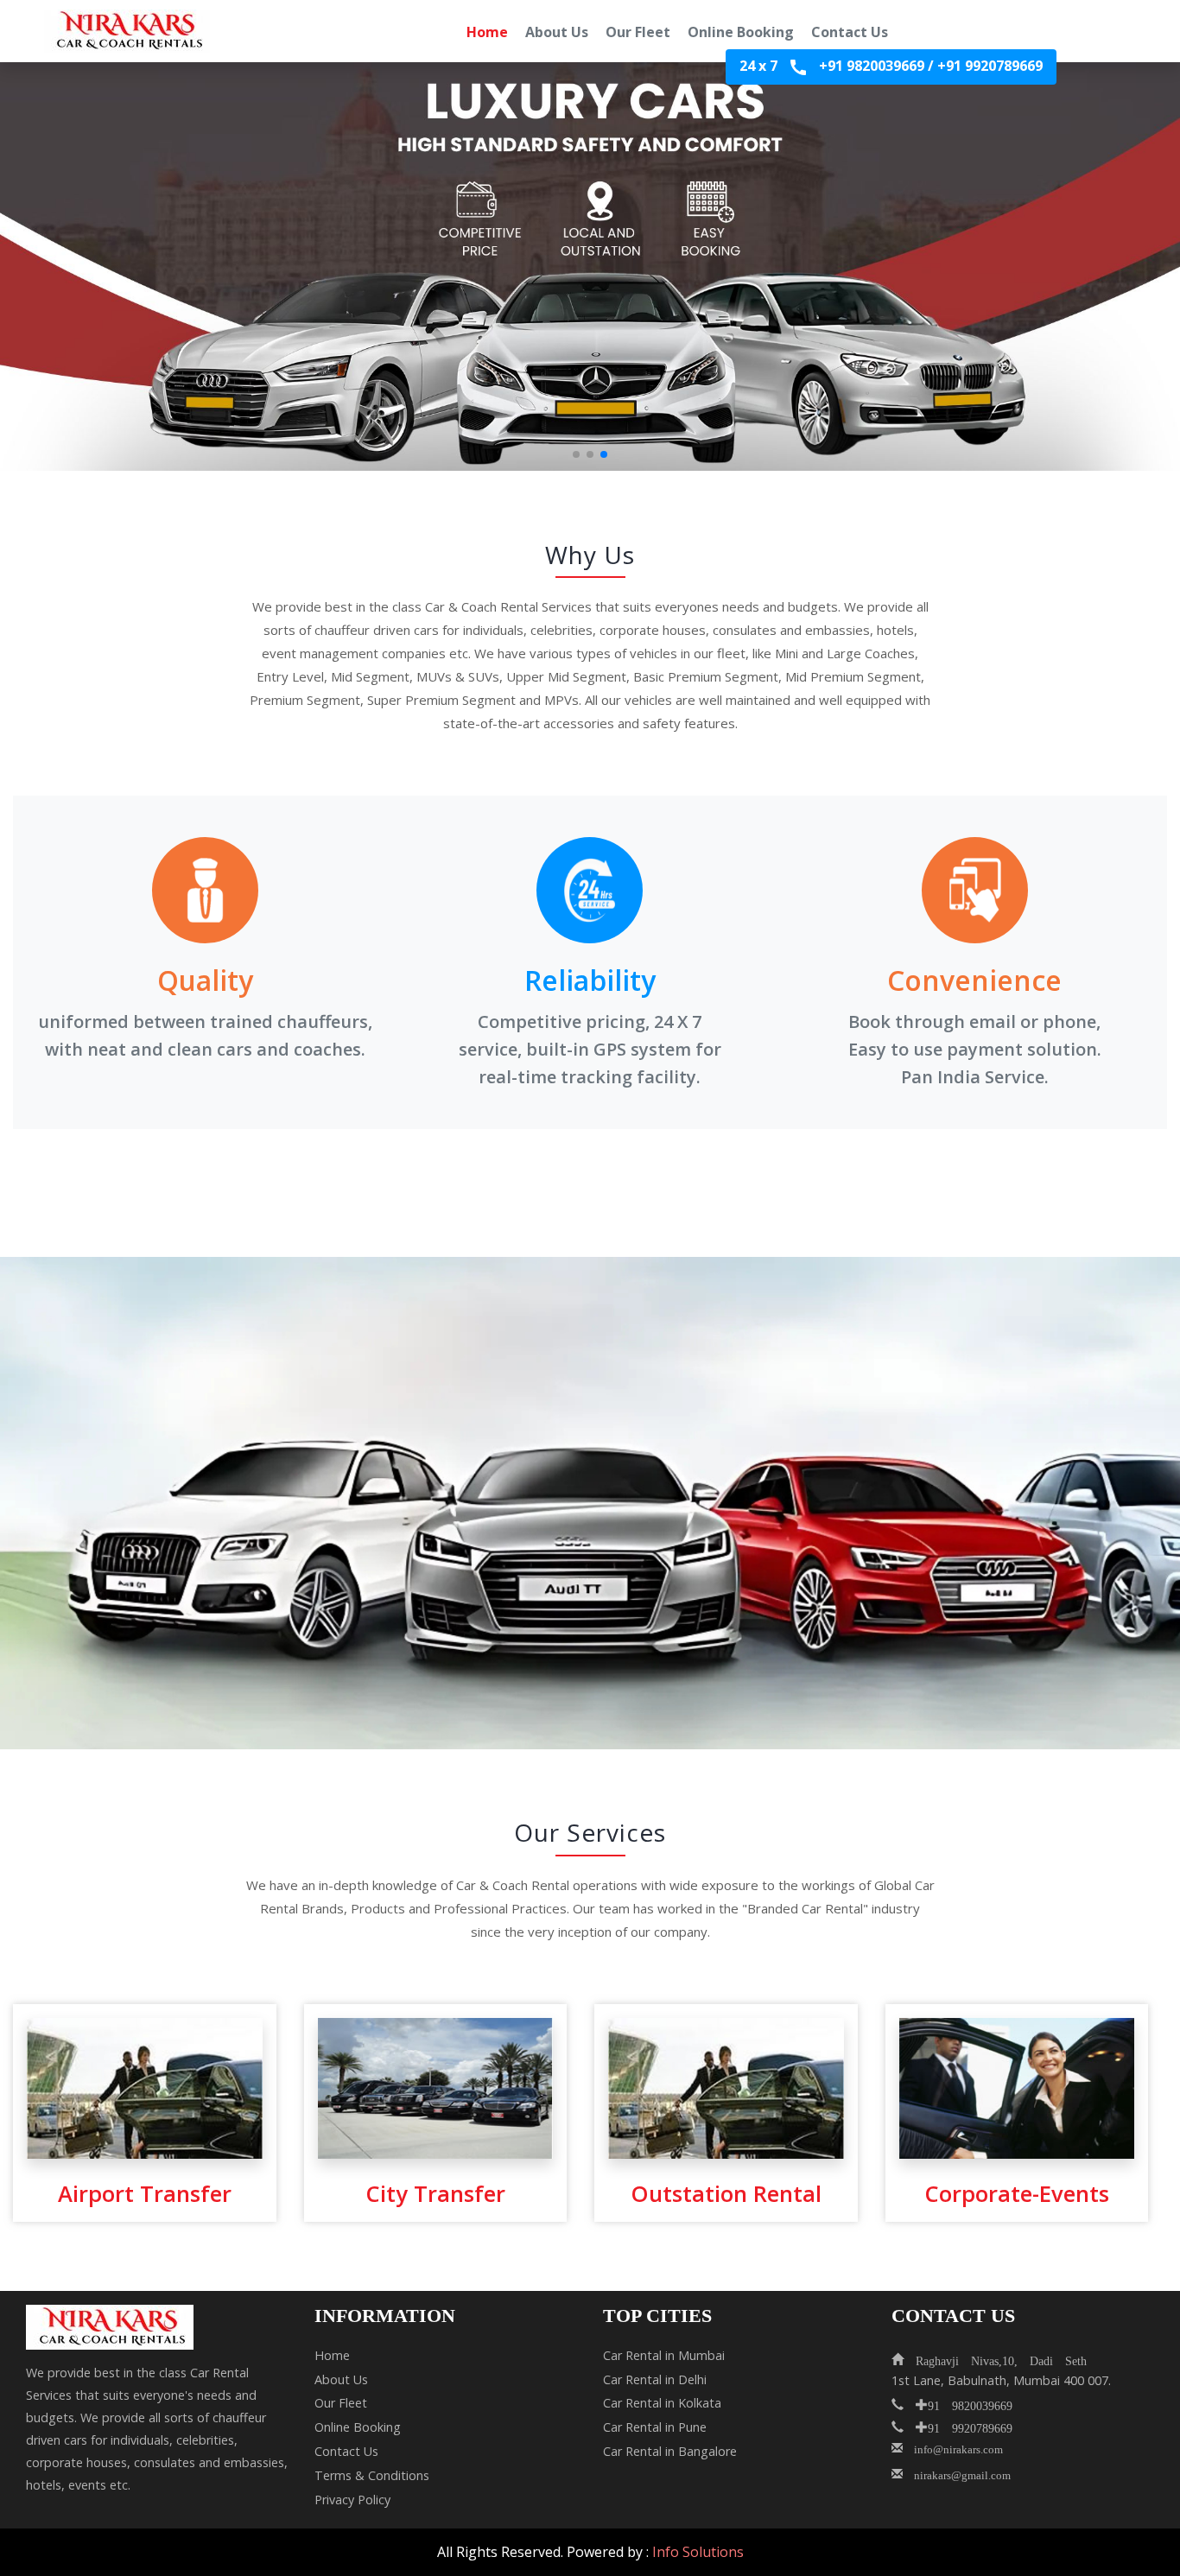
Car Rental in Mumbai (664, 2355)
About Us (557, 32)
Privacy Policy (352, 2500)
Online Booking (741, 32)
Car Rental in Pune (655, 2427)
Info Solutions (698, 2552)
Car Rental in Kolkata (662, 2403)
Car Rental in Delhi (655, 2379)
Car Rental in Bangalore (670, 2451)
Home (487, 32)
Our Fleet (638, 32)
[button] (576, 454)
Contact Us (850, 32)
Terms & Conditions (372, 2475)
